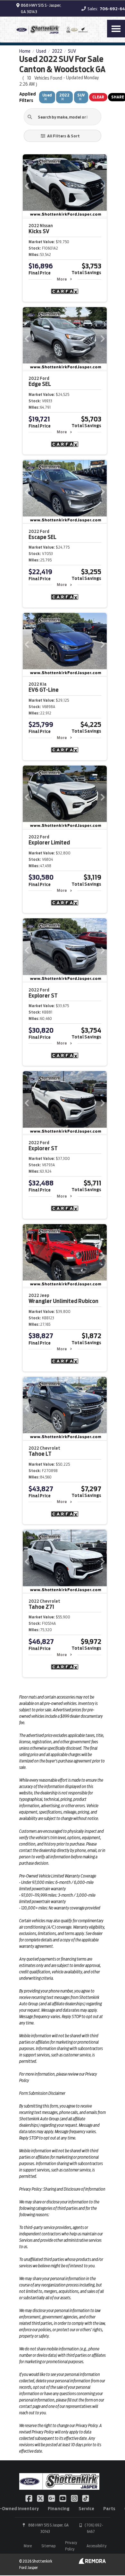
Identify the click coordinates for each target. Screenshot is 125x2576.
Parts (109, 2509)
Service (86, 2509)
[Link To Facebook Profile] (29, 2498)
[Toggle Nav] (116, 29)
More (62, 279)
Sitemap (48, 2546)
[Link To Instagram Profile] (75, 2498)
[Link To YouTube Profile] (63, 2498)
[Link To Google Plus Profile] (52, 2498)
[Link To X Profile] (41, 2498)
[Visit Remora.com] (92, 2562)
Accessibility (96, 2546)
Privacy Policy (71, 2546)
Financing (59, 2509)
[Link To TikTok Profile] (86, 2498)
